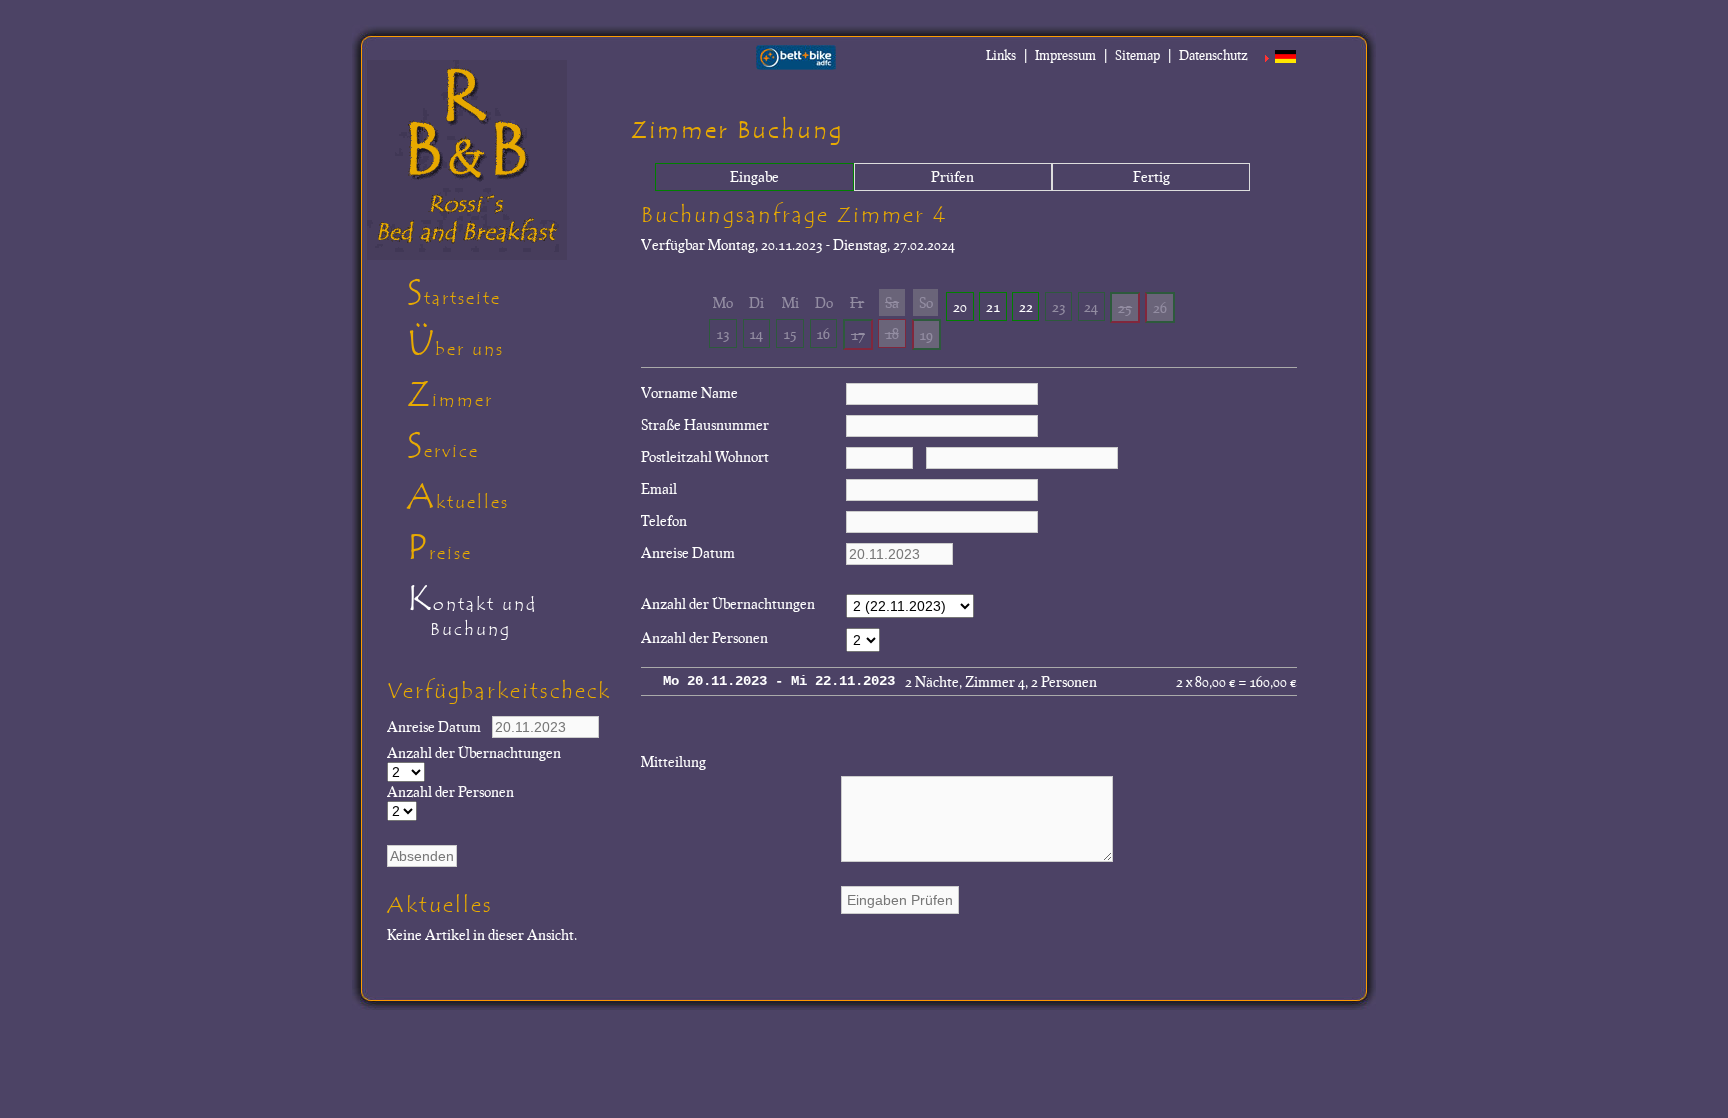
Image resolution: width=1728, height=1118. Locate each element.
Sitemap (1137, 55)
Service (443, 446)
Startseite (454, 293)
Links (1001, 55)
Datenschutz (1213, 55)
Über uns (455, 344)
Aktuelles (458, 497)
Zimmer (450, 395)
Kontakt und (472, 608)
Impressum (1065, 55)
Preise (439, 548)
